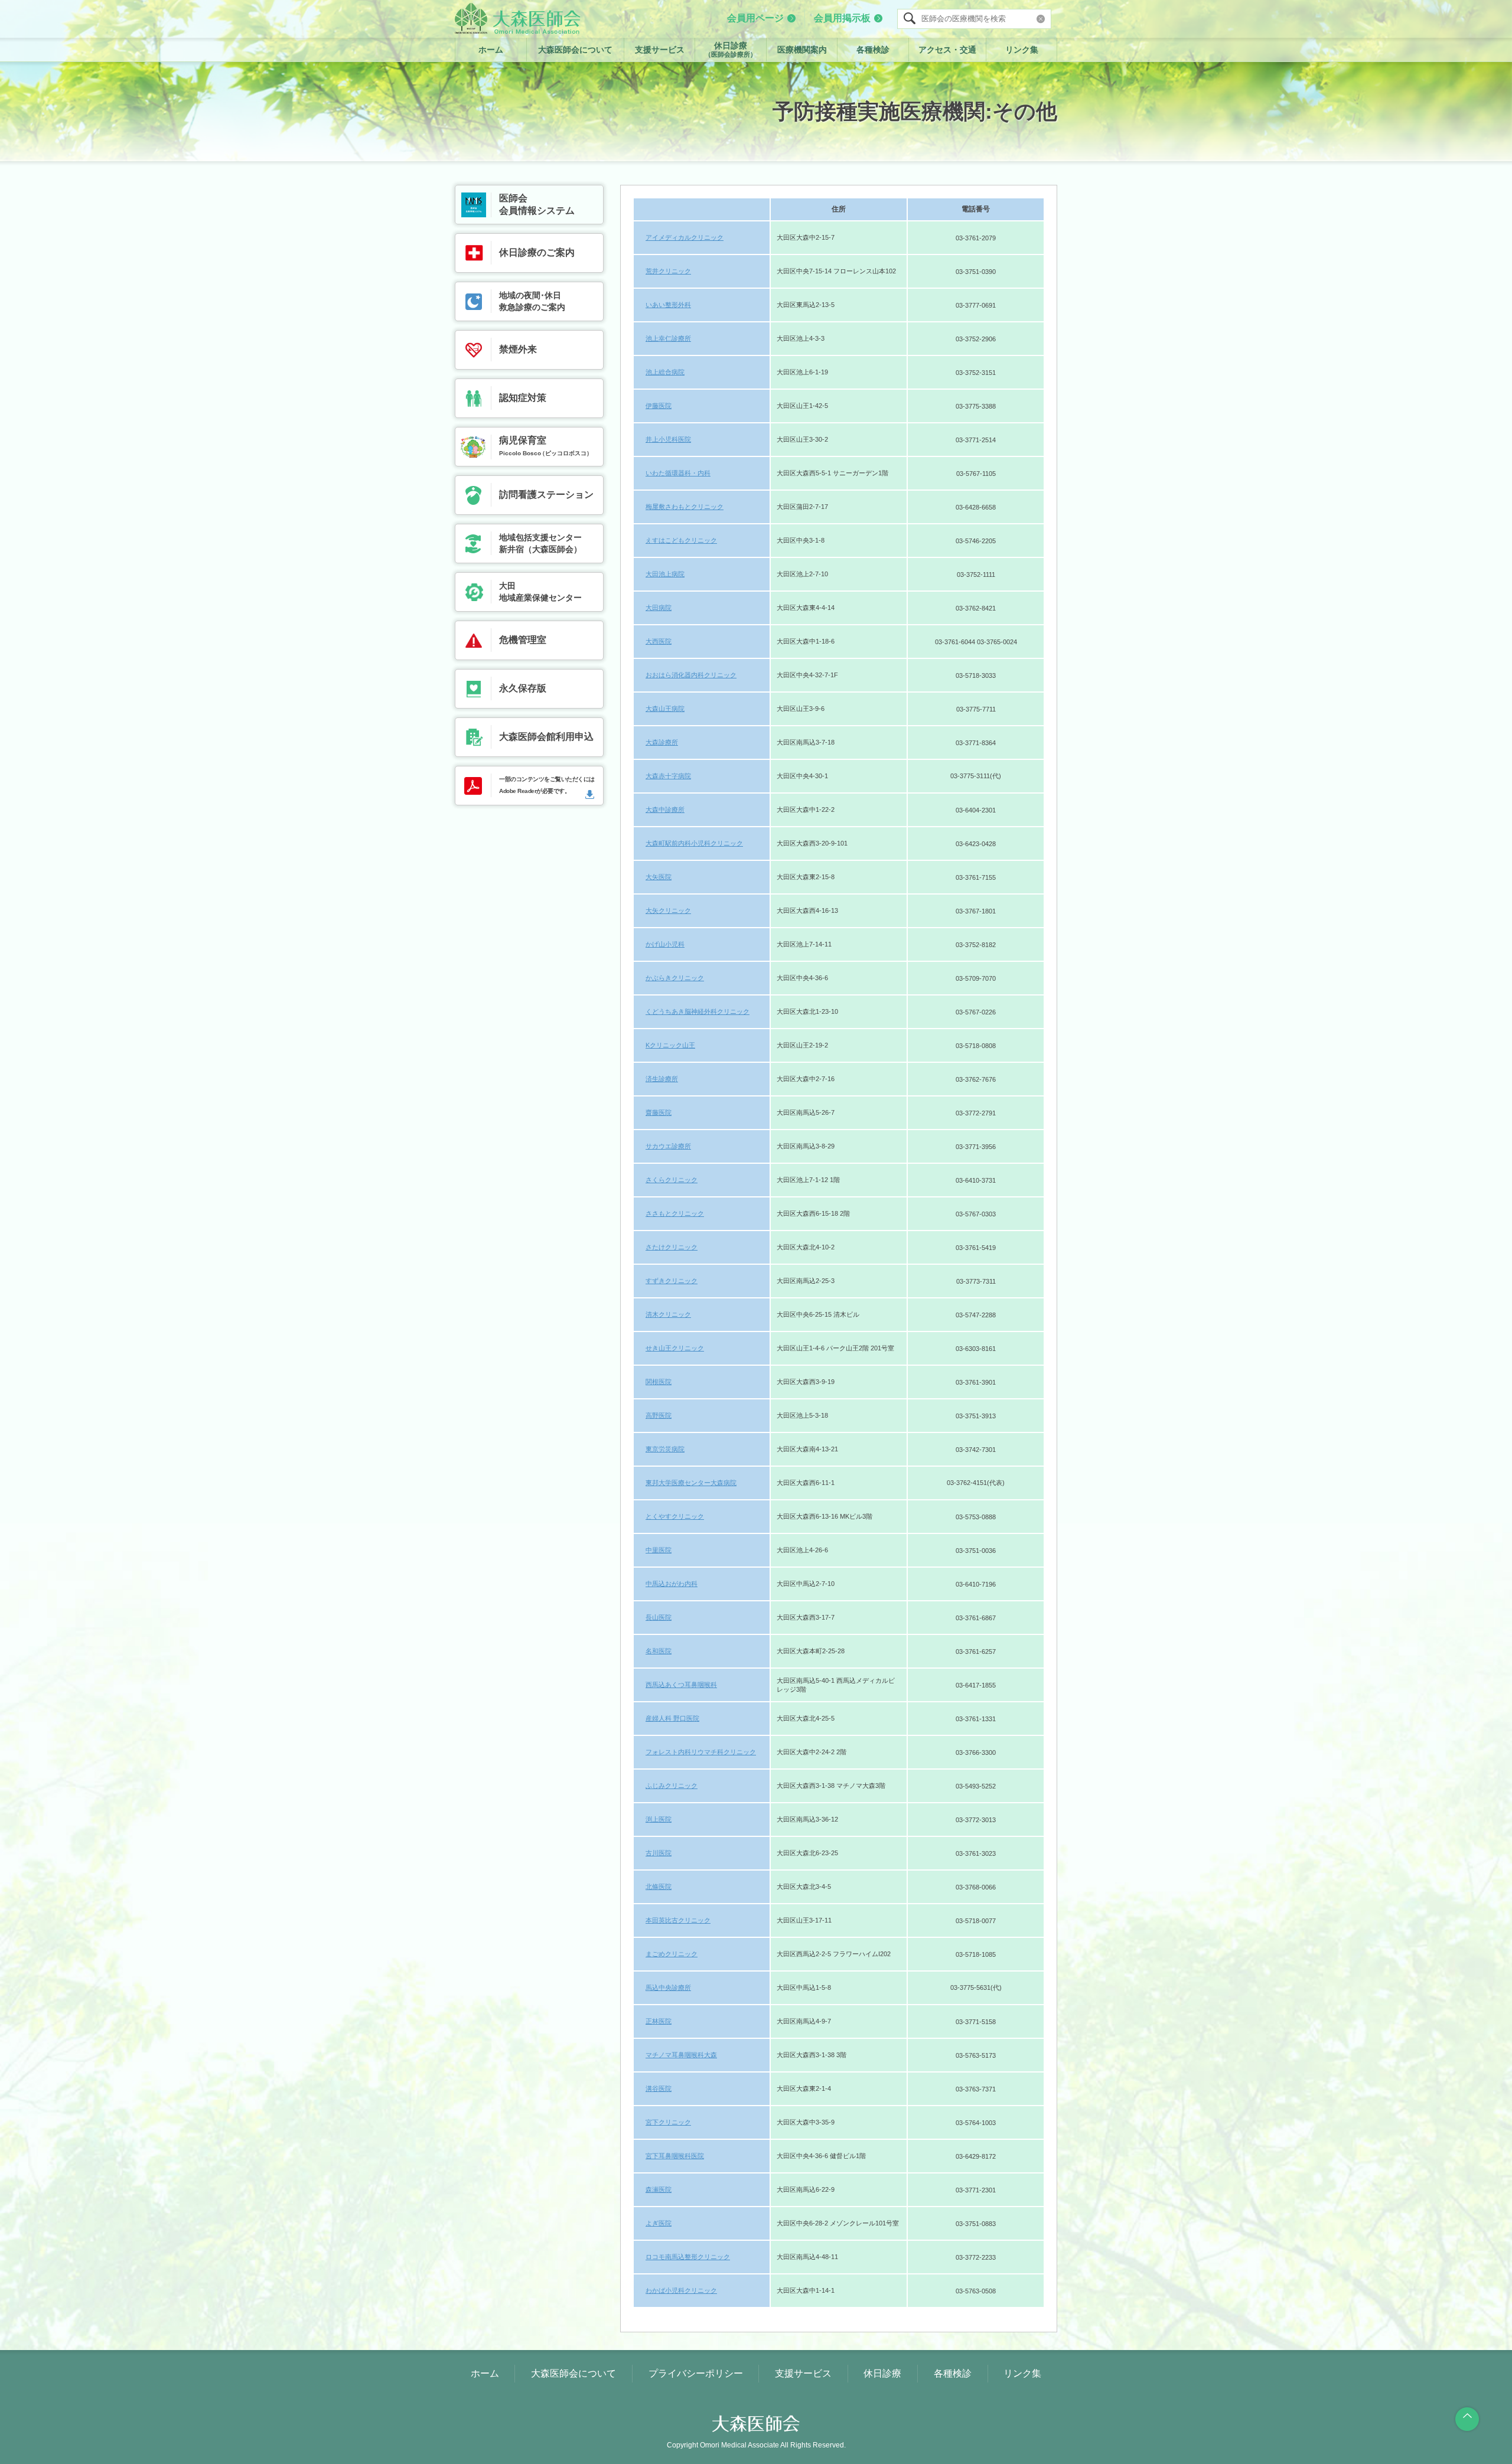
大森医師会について (575, 50)
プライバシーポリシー (696, 2373)
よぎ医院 (659, 2223)
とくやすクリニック (675, 1516)
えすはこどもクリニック (681, 540)
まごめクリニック (672, 1954)
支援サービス (660, 50)
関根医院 (659, 1382)
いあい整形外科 (668, 305)
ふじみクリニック (672, 1786)
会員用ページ (755, 18)
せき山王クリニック (675, 1348)
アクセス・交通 (947, 50)
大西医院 (659, 641)
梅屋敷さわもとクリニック (685, 507)
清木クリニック (668, 1314)
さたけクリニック (672, 1247)
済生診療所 (662, 1079)
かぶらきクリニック (675, 978)
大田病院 (659, 608)
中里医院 (659, 1550)
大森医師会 (518, 18)
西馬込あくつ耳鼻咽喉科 (681, 1685)
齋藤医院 (659, 1112)
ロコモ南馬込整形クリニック (688, 2257)
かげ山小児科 (665, 944)
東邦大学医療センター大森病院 (691, 1483)
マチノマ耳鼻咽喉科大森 (681, 2055)
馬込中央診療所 (668, 1987)
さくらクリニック (672, 1180)
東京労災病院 (665, 1449)
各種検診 (873, 50)
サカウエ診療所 (668, 1146)
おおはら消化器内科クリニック (691, 675)
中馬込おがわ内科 (672, 1584)
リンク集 (1022, 50)
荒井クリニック (668, 271)
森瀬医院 (659, 2189)
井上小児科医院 (668, 439)
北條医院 (659, 1887)
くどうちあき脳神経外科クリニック (698, 1011)
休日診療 (731, 49)
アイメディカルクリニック (685, 237)
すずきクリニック (672, 1281)
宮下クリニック (668, 2122)
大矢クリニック (668, 910)
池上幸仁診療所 (668, 338)
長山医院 (659, 1617)
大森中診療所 (665, 810)
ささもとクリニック (675, 1213)
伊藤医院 (659, 406)
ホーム (491, 50)
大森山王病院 (665, 709)
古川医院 (659, 1853)
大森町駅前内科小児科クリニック (694, 843)
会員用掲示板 (842, 18)
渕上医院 (659, 1819)
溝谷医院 (659, 2088)
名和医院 (659, 1651)
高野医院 (659, 1415)
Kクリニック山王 (670, 1045)
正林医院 (659, 2021)
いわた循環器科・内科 (678, 473)
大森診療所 (662, 742)
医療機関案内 (802, 50)
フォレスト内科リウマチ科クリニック (701, 1752)
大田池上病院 (665, 574)
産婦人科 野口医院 (672, 1718)
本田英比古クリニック (678, 1920)
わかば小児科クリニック (681, 2290)
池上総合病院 (665, 372)
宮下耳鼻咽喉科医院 (675, 2156)
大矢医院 (659, 877)
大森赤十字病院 (668, 776)
